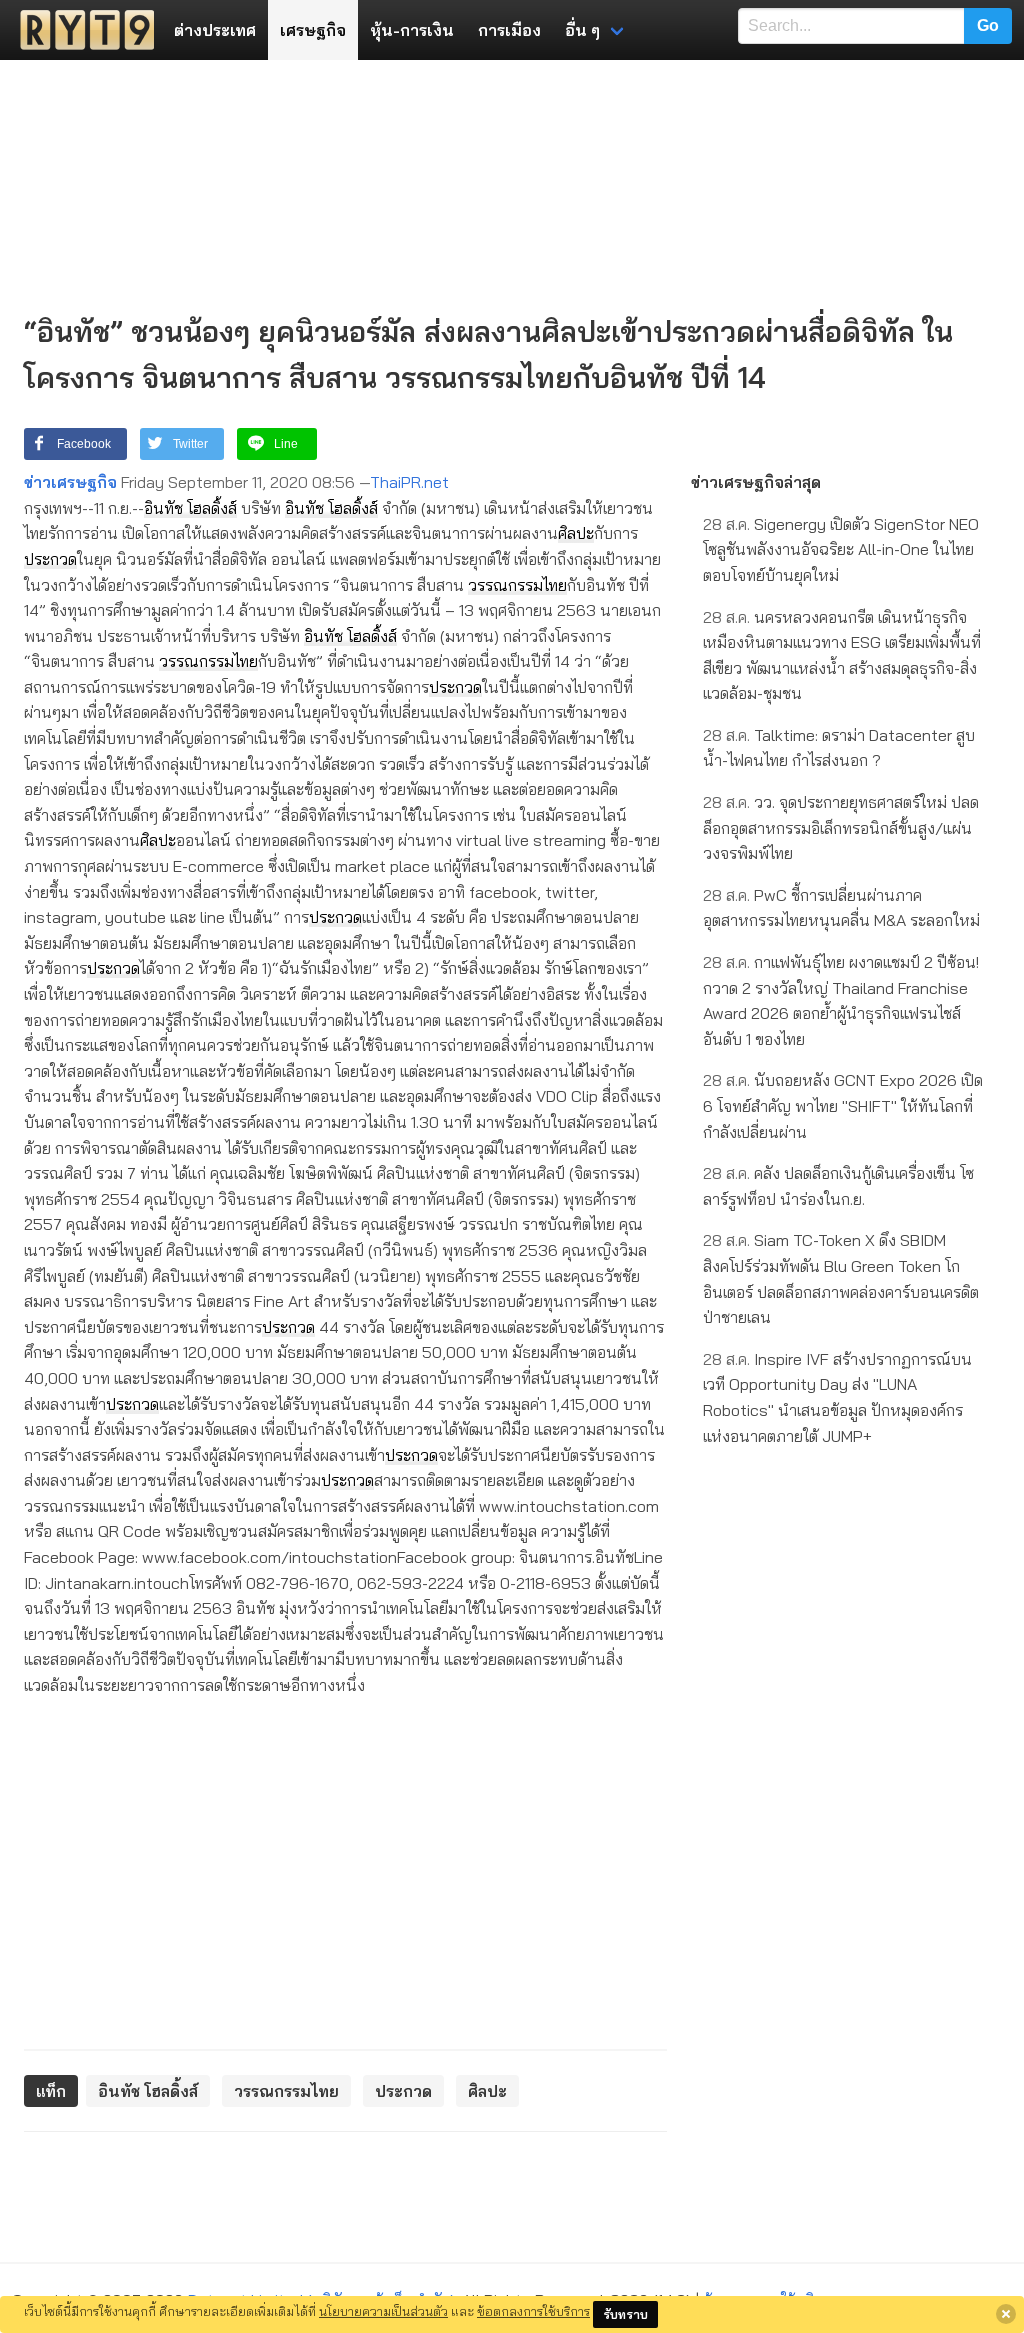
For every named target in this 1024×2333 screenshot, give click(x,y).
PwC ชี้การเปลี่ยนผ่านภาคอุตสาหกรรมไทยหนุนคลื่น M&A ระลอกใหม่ (841, 908)
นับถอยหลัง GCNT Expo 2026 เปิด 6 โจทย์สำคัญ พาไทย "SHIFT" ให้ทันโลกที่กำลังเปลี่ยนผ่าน (843, 1105)
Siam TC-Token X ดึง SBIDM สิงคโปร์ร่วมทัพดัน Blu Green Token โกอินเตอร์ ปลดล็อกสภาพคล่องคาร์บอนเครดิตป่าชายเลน (841, 1278)
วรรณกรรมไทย (517, 585)
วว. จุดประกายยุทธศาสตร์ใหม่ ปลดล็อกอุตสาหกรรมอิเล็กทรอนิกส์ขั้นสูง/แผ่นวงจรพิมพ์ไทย (841, 827)
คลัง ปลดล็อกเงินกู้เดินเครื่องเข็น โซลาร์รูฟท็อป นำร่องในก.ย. (838, 1186)
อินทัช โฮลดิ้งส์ (190, 508)
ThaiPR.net (409, 482)
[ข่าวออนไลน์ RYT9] (81, 30)
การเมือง (509, 30)
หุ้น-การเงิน (412, 30)
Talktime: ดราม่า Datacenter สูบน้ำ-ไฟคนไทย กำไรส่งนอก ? (839, 748)
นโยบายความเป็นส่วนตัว (383, 2311)
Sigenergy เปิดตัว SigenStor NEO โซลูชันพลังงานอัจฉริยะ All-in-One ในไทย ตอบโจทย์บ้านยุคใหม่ (841, 549)
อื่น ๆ (582, 30)
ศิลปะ (576, 533)
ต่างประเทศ (215, 30)
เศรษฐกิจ (313, 30)
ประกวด (50, 559)
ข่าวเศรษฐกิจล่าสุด (756, 482)
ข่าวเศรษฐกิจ (70, 482)
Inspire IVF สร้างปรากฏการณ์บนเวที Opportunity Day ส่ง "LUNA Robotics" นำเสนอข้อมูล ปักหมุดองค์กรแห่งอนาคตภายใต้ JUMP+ (837, 1397)
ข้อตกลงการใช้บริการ (533, 2311)
